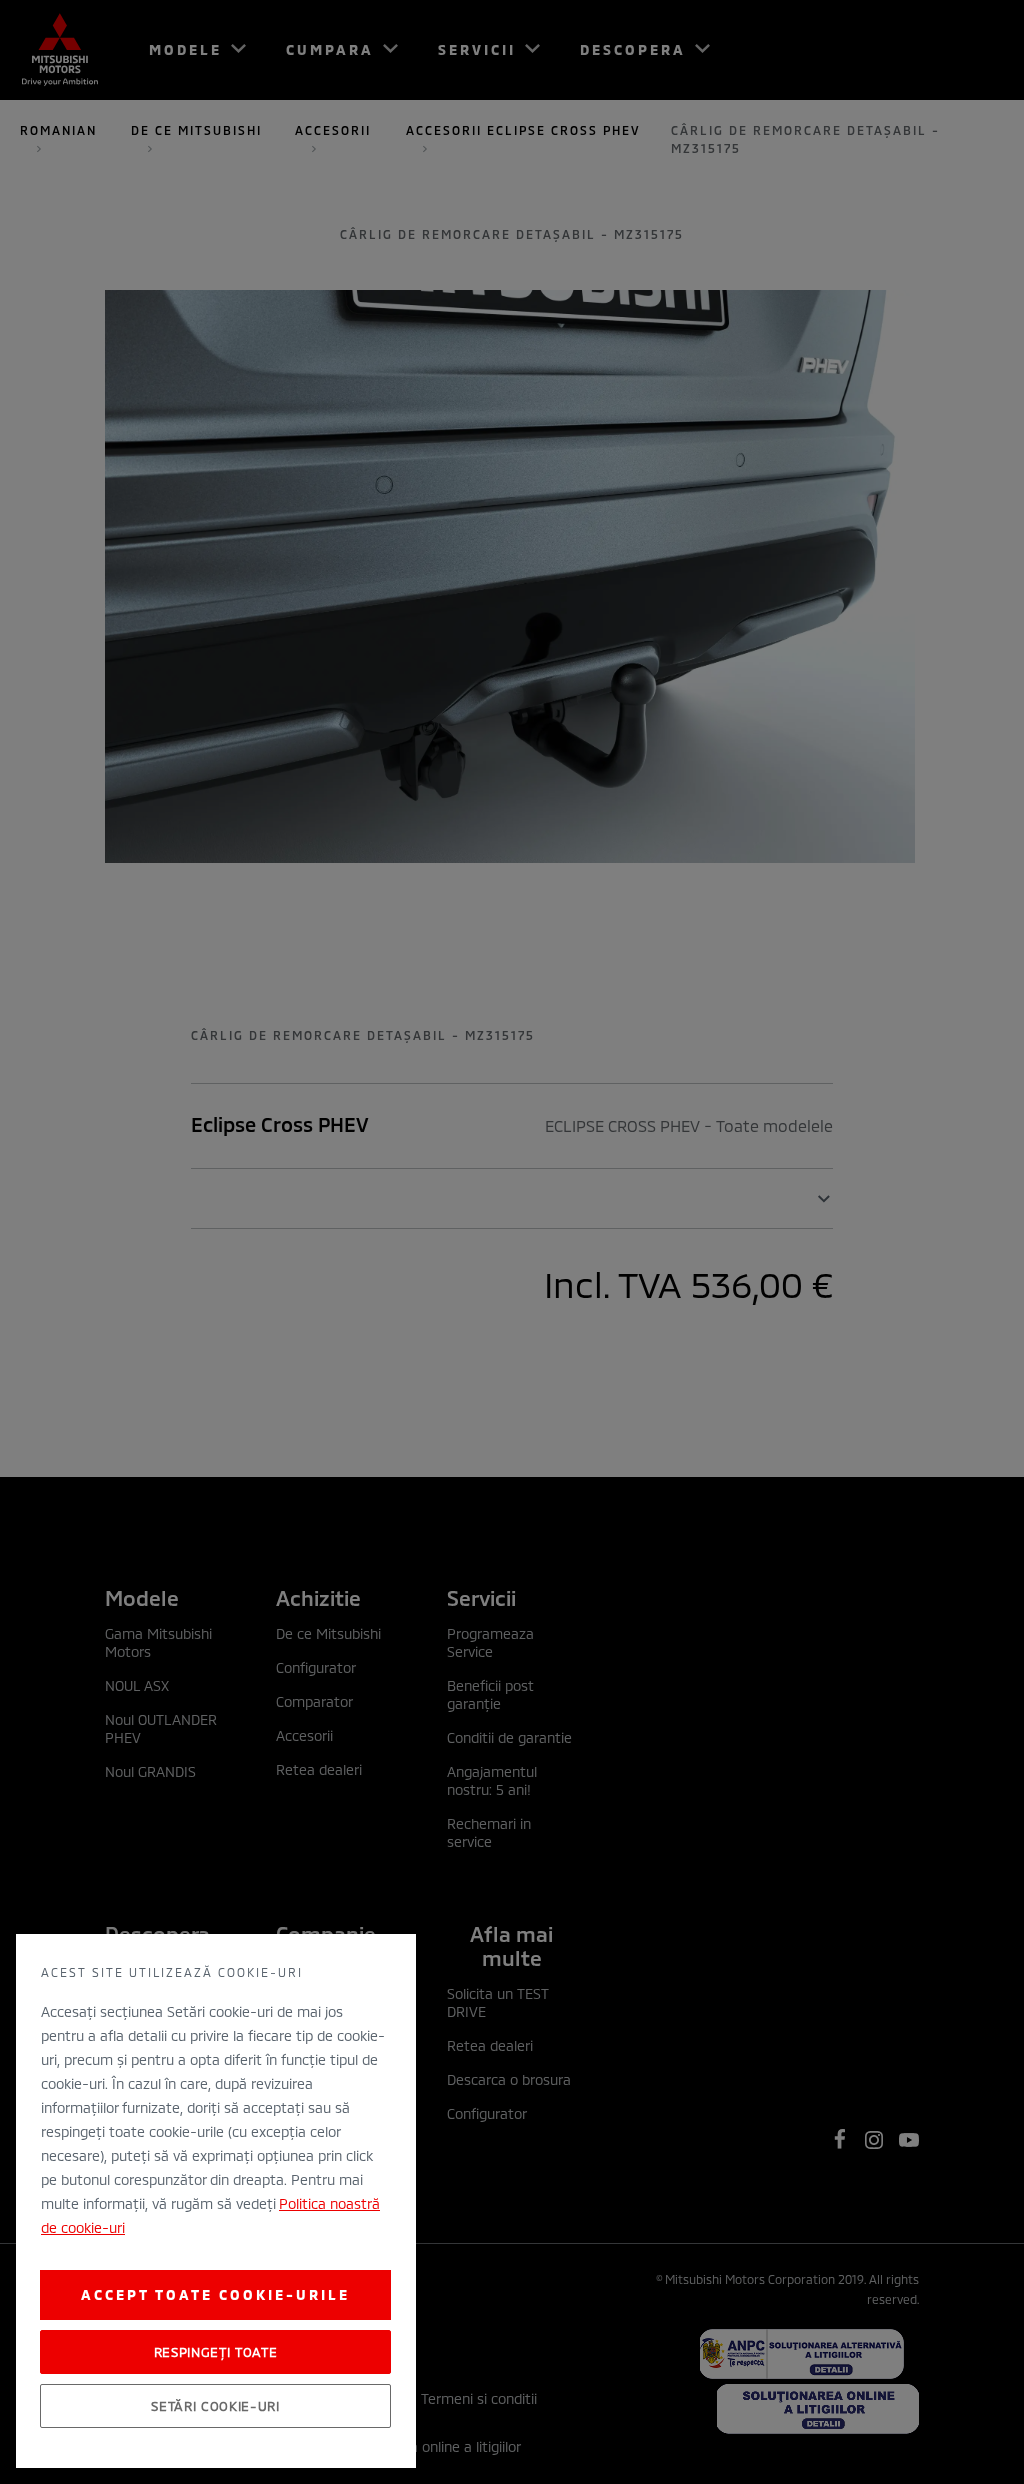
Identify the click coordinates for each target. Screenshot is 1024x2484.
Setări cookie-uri (215, 2406)
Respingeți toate (216, 2352)
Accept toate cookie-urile (215, 2294)
